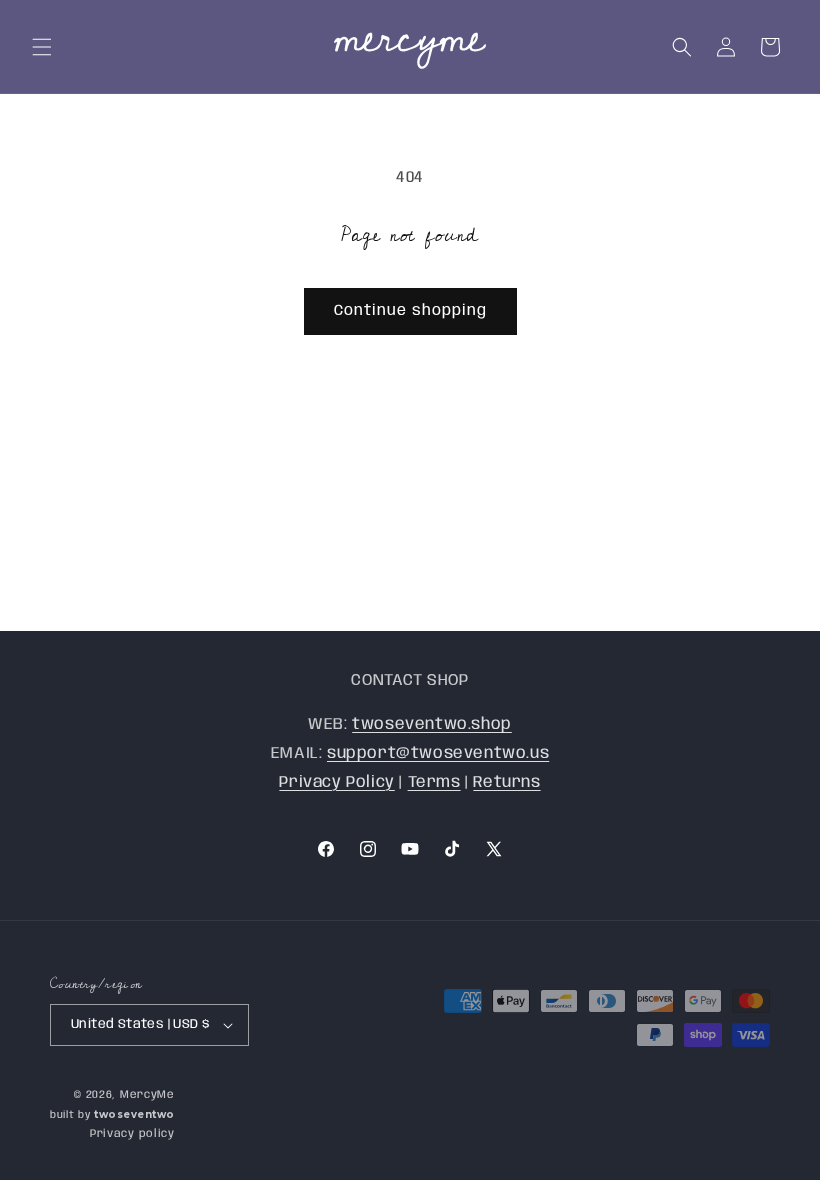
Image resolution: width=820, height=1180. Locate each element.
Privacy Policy (336, 782)
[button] (42, 47)
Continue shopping (410, 311)
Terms (434, 782)
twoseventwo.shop (432, 724)
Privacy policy (132, 1134)
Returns (506, 782)
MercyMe (147, 1095)
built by (112, 1115)
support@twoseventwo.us (438, 753)
